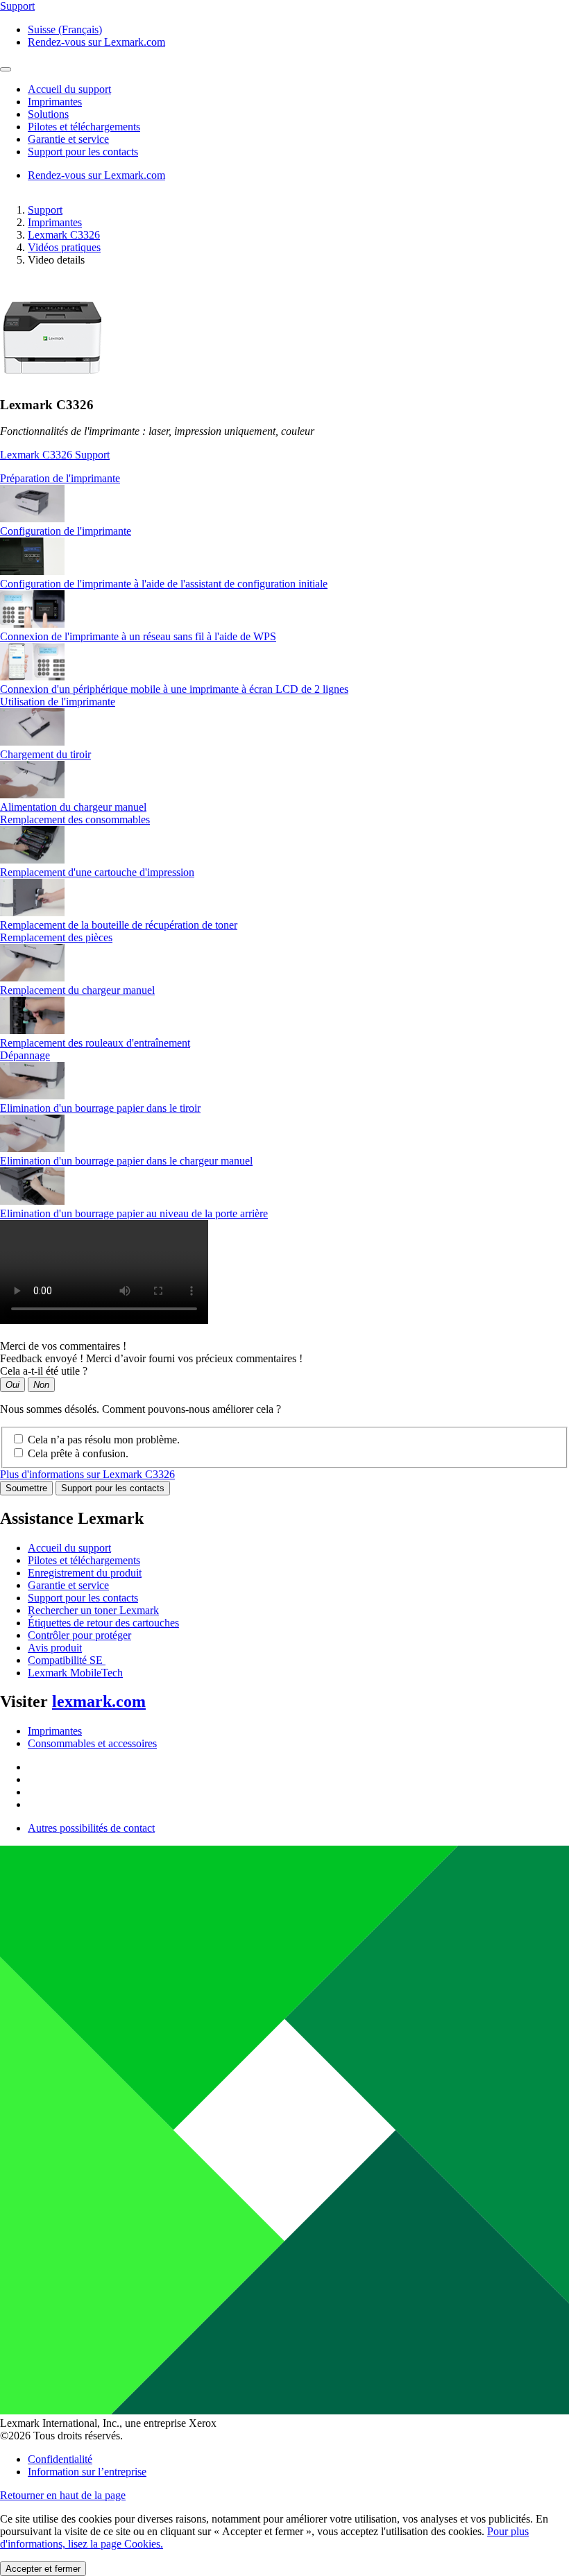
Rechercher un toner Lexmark (93, 1610)
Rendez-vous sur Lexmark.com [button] (96, 42)
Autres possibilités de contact (91, 1828)
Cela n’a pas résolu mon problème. (104, 1440)
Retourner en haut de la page (63, 2495)
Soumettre (26, 1488)
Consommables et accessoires (92, 1743)
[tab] (284, 479)
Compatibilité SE (67, 1660)
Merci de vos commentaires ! (63, 1346)
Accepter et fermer (43, 2569)
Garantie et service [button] (68, 139)
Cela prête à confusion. (78, 1453)
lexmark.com (99, 1701)
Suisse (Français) (65, 29)
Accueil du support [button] (69, 89)
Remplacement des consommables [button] (75, 819)
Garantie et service (68, 1585)
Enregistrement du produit (85, 1573)
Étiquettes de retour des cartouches (103, 1623)
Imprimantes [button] (55, 102)
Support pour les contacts (113, 1488)
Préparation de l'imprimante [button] (60, 478)
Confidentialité (60, 2459)
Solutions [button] (48, 114)
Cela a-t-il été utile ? (44, 1371)
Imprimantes (55, 222)
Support (45, 210)
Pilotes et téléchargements (84, 1560)
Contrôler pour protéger (79, 1635)
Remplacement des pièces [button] (56, 937)
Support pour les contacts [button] (83, 152)
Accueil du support (69, 1548)
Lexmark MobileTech (75, 1673)
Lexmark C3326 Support (55, 455)
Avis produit (55, 1648)
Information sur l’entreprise (87, 2472)
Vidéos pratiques (64, 247)
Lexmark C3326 (64, 235)
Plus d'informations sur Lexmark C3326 (87, 1474)
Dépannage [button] (25, 1055)
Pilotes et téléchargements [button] (84, 127)
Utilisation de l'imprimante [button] (58, 702)
